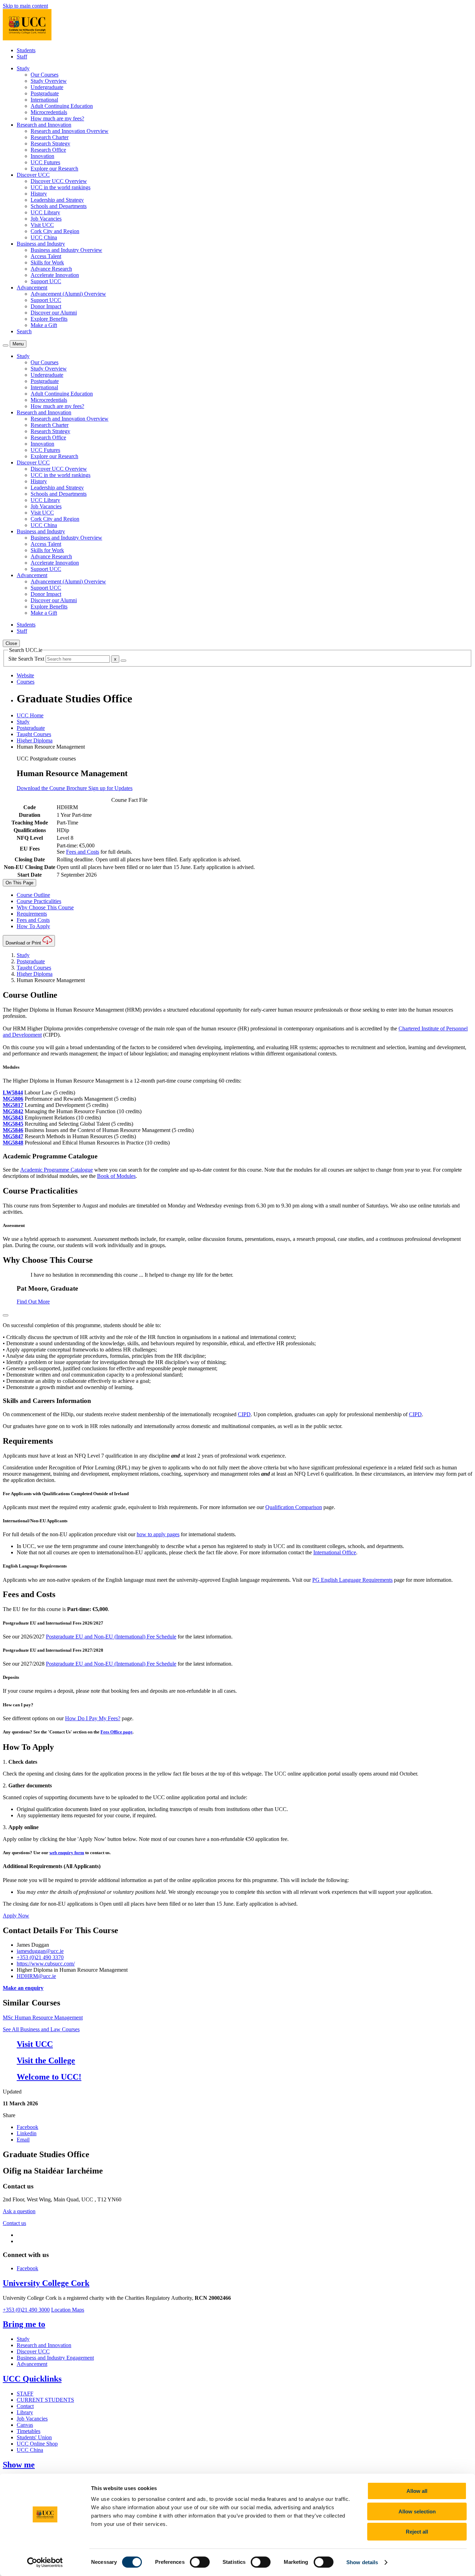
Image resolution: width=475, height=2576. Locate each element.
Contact (25, 2406)
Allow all (417, 2491)
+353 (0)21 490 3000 (26, 2310)
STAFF (25, 2394)
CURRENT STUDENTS (45, 2400)
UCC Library (45, 212)
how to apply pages (158, 1534)
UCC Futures (45, 162)
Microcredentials (49, 112)
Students (26, 50)
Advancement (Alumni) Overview (68, 294)
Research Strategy (50, 143)
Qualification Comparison (294, 1507)
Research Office (48, 150)
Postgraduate (45, 93)
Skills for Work (47, 262)
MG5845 (13, 1124)
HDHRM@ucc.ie (36, 1976)
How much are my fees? (57, 118)
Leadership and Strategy (57, 200)
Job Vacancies (46, 219)
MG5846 (13, 1130)
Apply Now (16, 1916)
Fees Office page (116, 1732)
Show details (362, 2562)
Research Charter (50, 137)
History (39, 194)
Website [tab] (25, 675)
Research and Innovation (44, 2345)
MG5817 (13, 1105)
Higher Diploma (35, 740)
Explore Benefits (49, 319)
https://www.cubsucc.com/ (46, 1964)
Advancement (32, 2364)
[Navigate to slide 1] (6, 1315)
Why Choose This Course (45, 907)
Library (25, 2412)
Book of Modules (116, 1176)
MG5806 (13, 1099)
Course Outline (33, 895)
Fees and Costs (83, 852)
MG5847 (13, 1136)
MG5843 (13, 1118)
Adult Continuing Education (62, 106)
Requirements (32, 914)
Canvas (25, 2425)
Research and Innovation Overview (70, 131)
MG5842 (13, 1111)
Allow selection (417, 2511)
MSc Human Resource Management (43, 2017)
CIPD (244, 1414)
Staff (22, 57)
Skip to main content (25, 6)
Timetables (29, 2431)
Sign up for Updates (110, 788)
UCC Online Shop (37, 2444)
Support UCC (46, 281)
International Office (335, 1552)
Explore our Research (54, 169)
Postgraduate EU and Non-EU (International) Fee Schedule (111, 1637)
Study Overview (49, 81)
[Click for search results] (123, 661)
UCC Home (30, 715)
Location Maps (68, 2310)
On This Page (19, 883)
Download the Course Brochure (53, 788)
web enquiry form (67, 1853)
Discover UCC (33, 2351)
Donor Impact (46, 306)
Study (23, 722)
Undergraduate (47, 87)
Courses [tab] (26, 682)
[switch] (200, 2562)
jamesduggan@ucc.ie (40, 1951)
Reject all (417, 2532)
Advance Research (51, 269)
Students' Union (34, 2437)
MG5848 (13, 1143)
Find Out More (33, 1302)
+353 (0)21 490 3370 (40, 1957)
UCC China (44, 237)
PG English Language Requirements (352, 1580)
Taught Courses (34, 734)
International (44, 100)
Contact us (14, 2223)
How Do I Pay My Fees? (93, 1718)
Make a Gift (44, 325)
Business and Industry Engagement (55, 2358)
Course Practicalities (39, 901)
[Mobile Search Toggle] (6, 345)
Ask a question (19, 2211)
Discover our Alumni (54, 313)
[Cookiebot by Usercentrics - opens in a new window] (45, 2562)
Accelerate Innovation (55, 275)
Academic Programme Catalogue (57, 1170)
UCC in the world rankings (61, 187)
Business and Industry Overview (66, 250)
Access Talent (46, 256)
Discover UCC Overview (59, 181)
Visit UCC (42, 225)
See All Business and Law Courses (41, 2029)
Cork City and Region (55, 231)
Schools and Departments (59, 206)
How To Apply (33, 926)
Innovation (42, 156)
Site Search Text (27, 659)
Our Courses (45, 75)
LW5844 (13, 1092)
